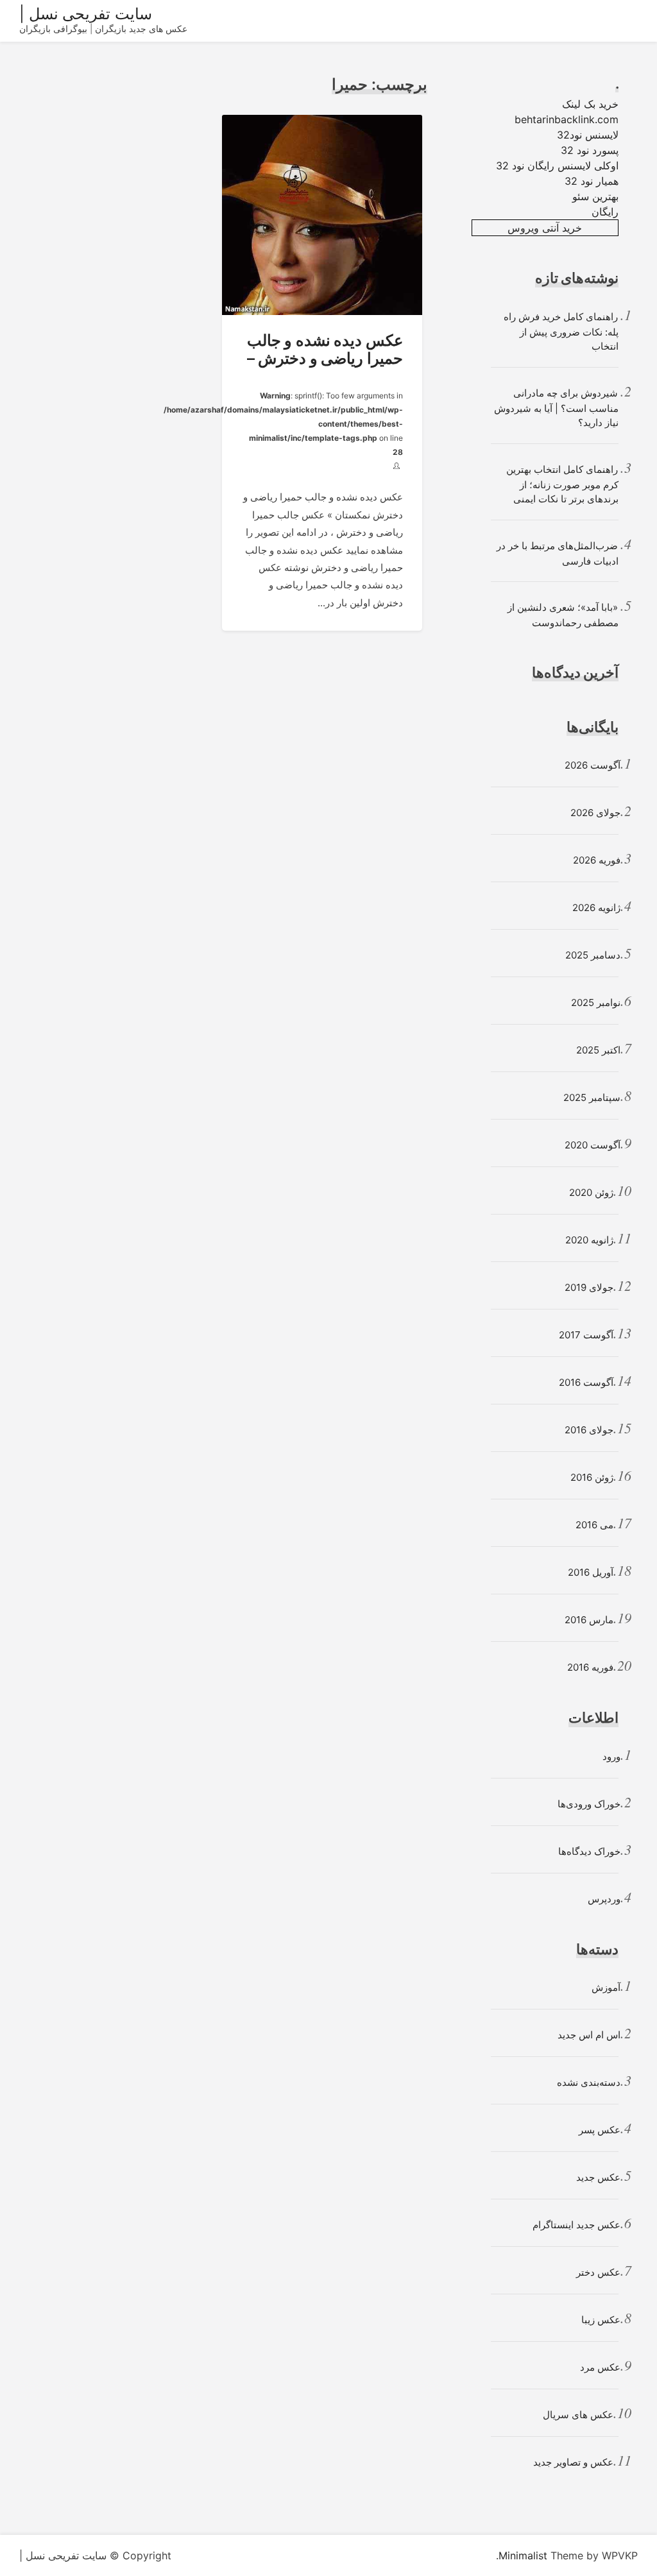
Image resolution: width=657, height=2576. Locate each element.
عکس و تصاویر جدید (573, 2462)
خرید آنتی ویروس (545, 228)
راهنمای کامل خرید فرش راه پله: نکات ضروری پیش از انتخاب (561, 332)
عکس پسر (600, 2130)
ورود (611, 1756)
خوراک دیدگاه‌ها (589, 1851)
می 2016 (594, 1525)
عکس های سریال (578, 2415)
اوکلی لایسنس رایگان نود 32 (557, 166)
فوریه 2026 (597, 860)
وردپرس (604, 1899)
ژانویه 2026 (596, 908)
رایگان (605, 212)
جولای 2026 (595, 813)
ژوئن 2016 (592, 1477)
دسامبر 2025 (593, 955)
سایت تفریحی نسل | (86, 14)
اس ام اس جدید (589, 2035)
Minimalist (523, 2555)
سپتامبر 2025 (592, 1097)
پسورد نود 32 (590, 150)
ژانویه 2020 (589, 1240)
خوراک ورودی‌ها (589, 1804)
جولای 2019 (589, 1287)
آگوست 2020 (593, 1145)
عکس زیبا (601, 2320)
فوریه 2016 (590, 1667)
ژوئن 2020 (591, 1192)
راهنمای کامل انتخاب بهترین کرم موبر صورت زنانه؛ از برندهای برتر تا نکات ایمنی (562, 484)
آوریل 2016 (591, 1572)
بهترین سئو (595, 196)
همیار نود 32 (592, 181)
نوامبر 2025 (596, 1002)
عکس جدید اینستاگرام (576, 2225)
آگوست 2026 (593, 765)
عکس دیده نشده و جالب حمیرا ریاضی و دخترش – (325, 350)
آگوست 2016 (586, 1382)
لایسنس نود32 (588, 135)
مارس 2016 (589, 1620)
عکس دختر (598, 2272)
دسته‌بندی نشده (589, 2082)
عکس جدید (598, 2177)
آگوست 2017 (586, 1335)
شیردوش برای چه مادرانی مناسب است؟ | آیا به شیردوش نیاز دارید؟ (556, 408)
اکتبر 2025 (598, 1050)
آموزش (606, 1987)
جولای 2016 (589, 1430)
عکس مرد (600, 2367)
